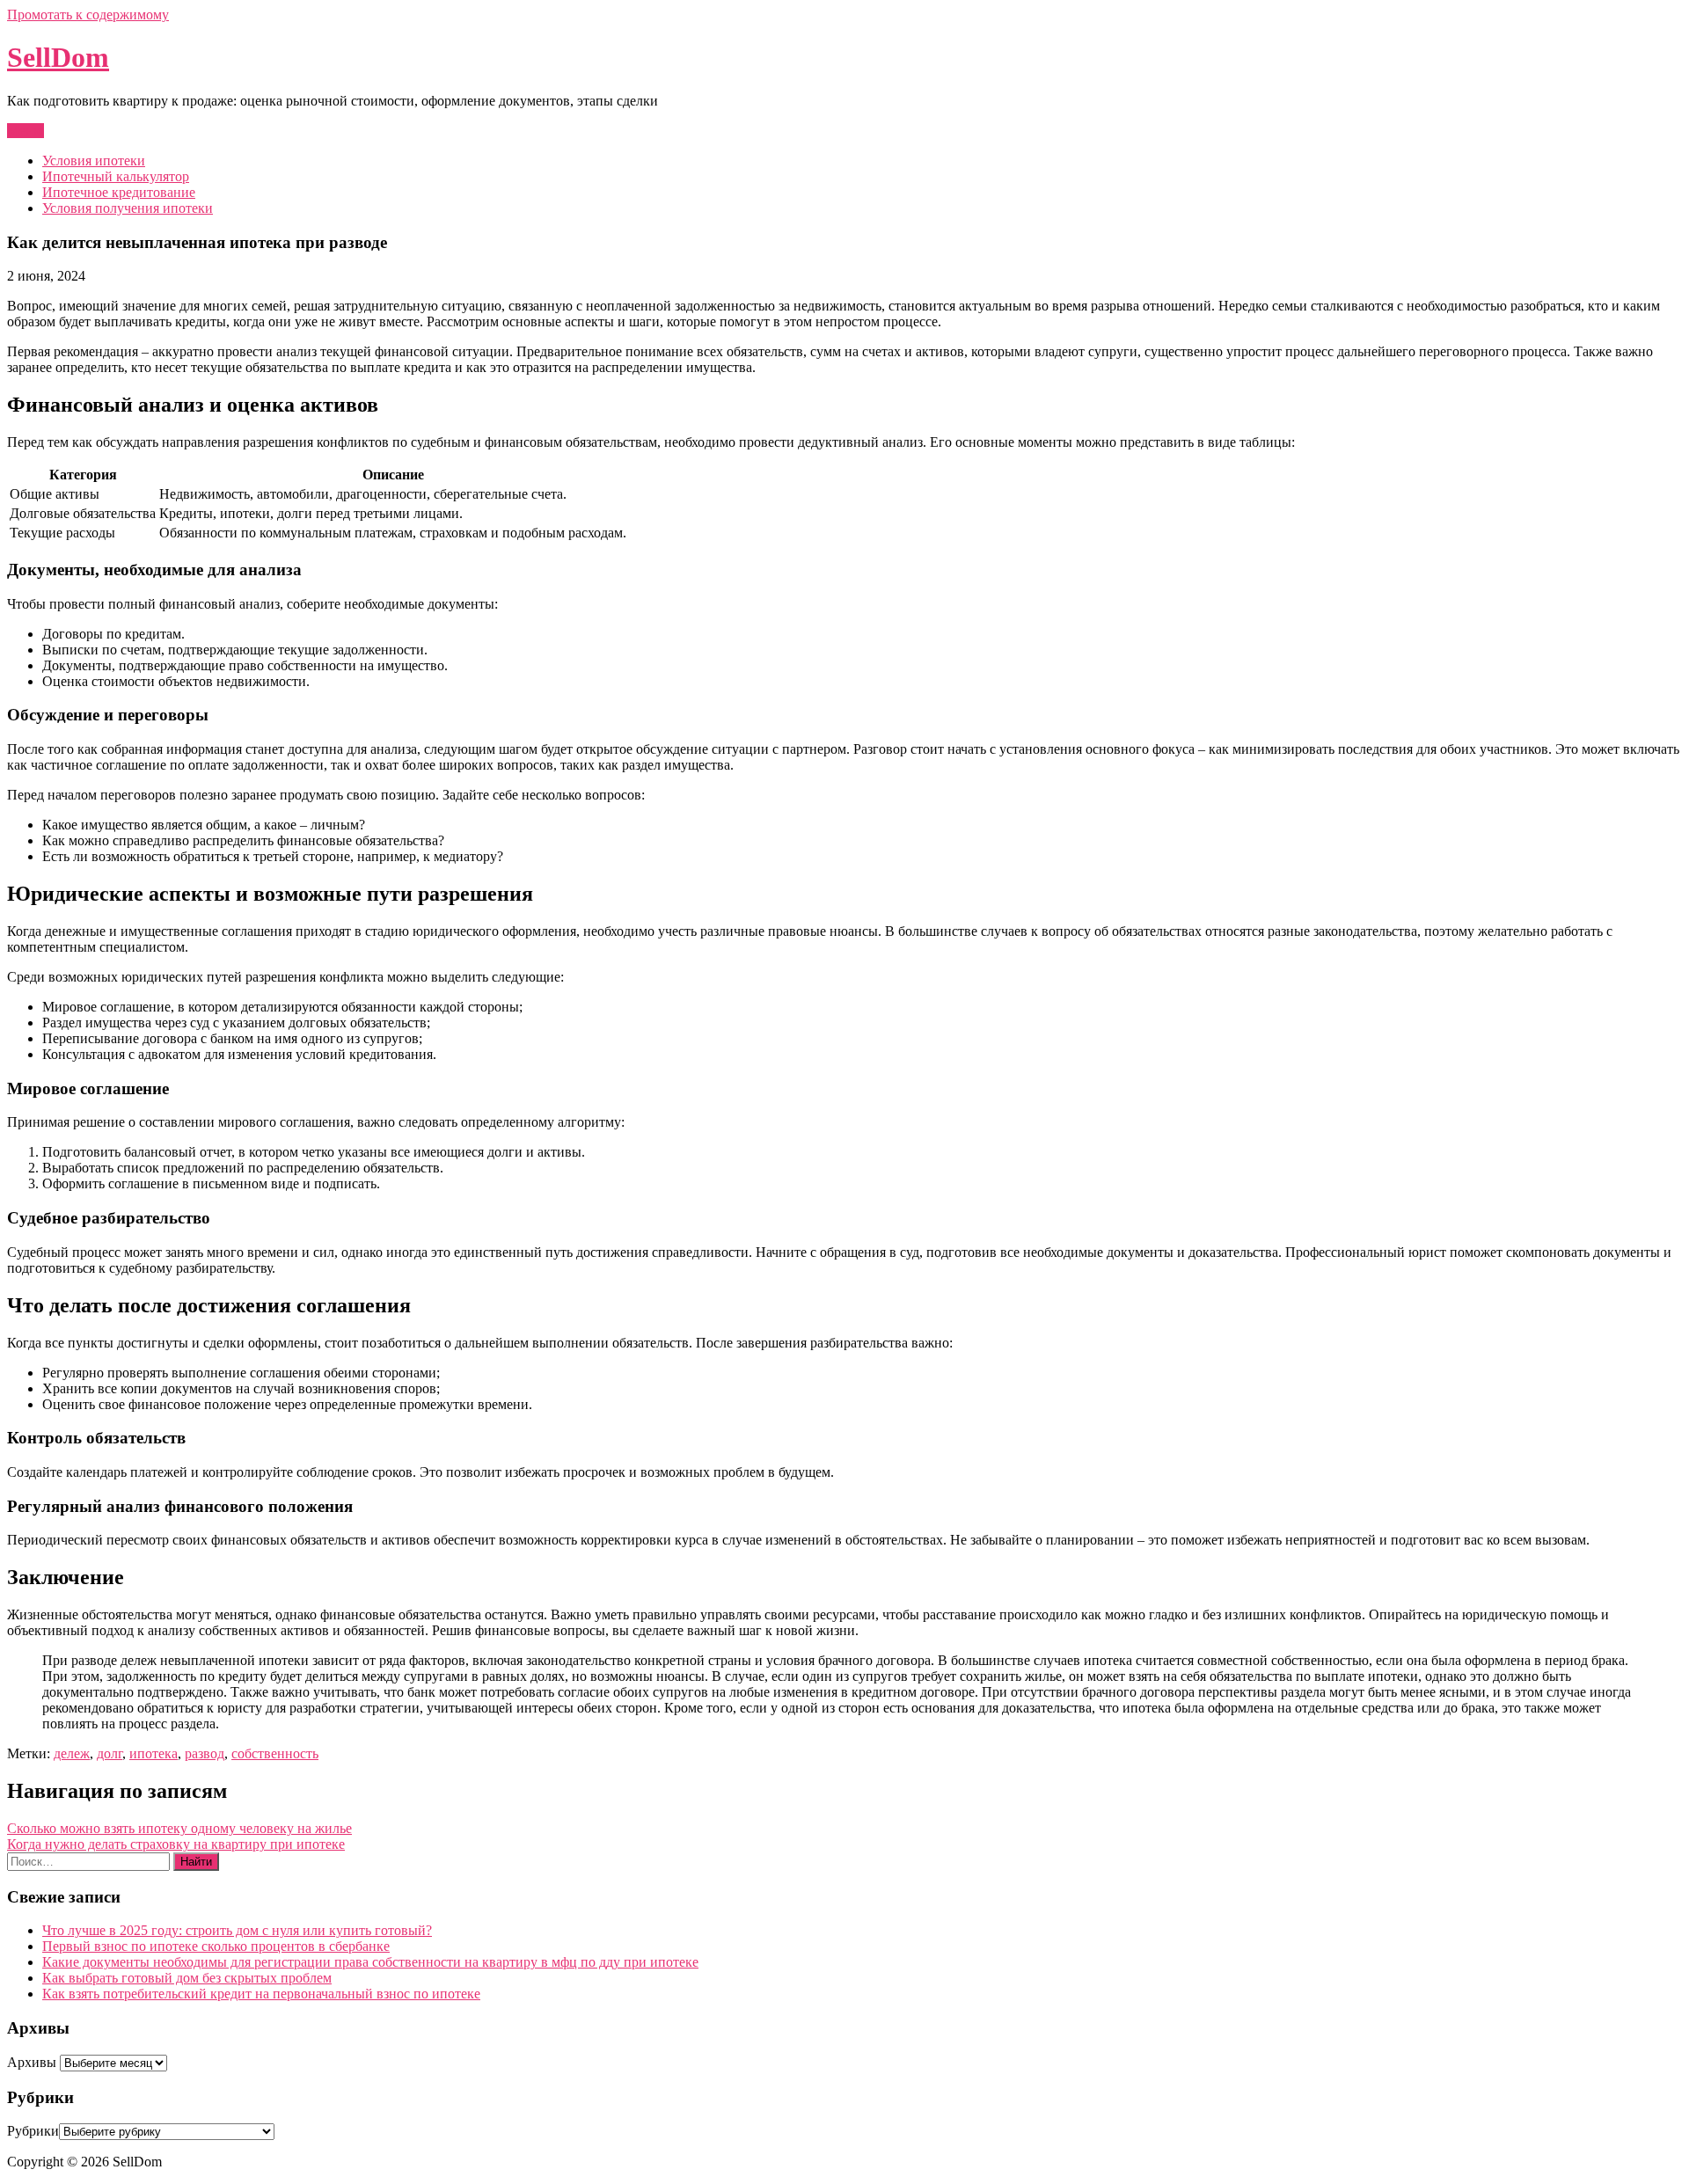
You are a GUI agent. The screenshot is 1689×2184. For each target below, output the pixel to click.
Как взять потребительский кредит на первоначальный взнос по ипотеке (261, 1994)
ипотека (154, 1753)
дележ (72, 1753)
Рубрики (33, 2131)
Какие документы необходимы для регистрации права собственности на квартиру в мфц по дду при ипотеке (370, 1962)
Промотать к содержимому (88, 15)
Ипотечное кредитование (119, 192)
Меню (26, 131)
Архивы (32, 2062)
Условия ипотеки (94, 161)
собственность (275, 1753)
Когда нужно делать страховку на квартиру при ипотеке (176, 1844)
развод (205, 1753)
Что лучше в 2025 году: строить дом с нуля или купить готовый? (237, 1930)
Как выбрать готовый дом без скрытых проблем (187, 1978)
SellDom (58, 57)
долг (110, 1753)
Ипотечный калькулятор (116, 176)
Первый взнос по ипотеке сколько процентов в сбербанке (216, 1946)
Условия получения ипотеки (128, 208)
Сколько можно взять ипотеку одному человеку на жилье (179, 1828)
